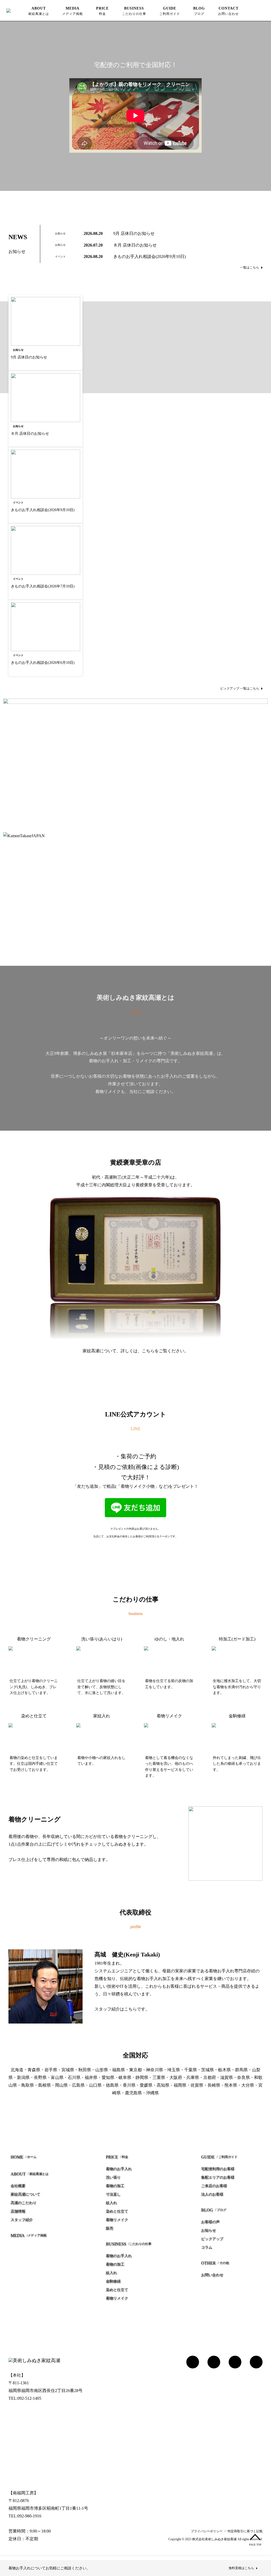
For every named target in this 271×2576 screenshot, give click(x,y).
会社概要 (18, 2186)
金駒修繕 (113, 2281)
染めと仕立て (117, 2211)
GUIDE (170, 11)
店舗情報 (18, 2211)
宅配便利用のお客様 (218, 2169)
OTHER (215, 2263)
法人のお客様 (212, 2194)
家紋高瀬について (25, 2194)
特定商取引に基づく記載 (245, 2531)
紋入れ (111, 2203)
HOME (24, 2157)
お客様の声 (210, 2222)
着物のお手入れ (119, 2169)
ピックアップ (212, 2239)
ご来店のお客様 (214, 2186)
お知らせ (209, 2230)
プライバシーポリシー (207, 2531)
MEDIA (73, 11)
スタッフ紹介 (22, 2220)
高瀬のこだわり (24, 2203)
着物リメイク (117, 2220)
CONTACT (228, 11)
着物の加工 (115, 2186)
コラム (207, 2247)
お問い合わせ (212, 2275)
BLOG (199, 11)
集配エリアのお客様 (218, 2177)
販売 (110, 2228)
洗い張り (113, 2177)
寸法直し (113, 2194)
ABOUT (39, 11)
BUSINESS (134, 11)
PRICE (102, 11)
